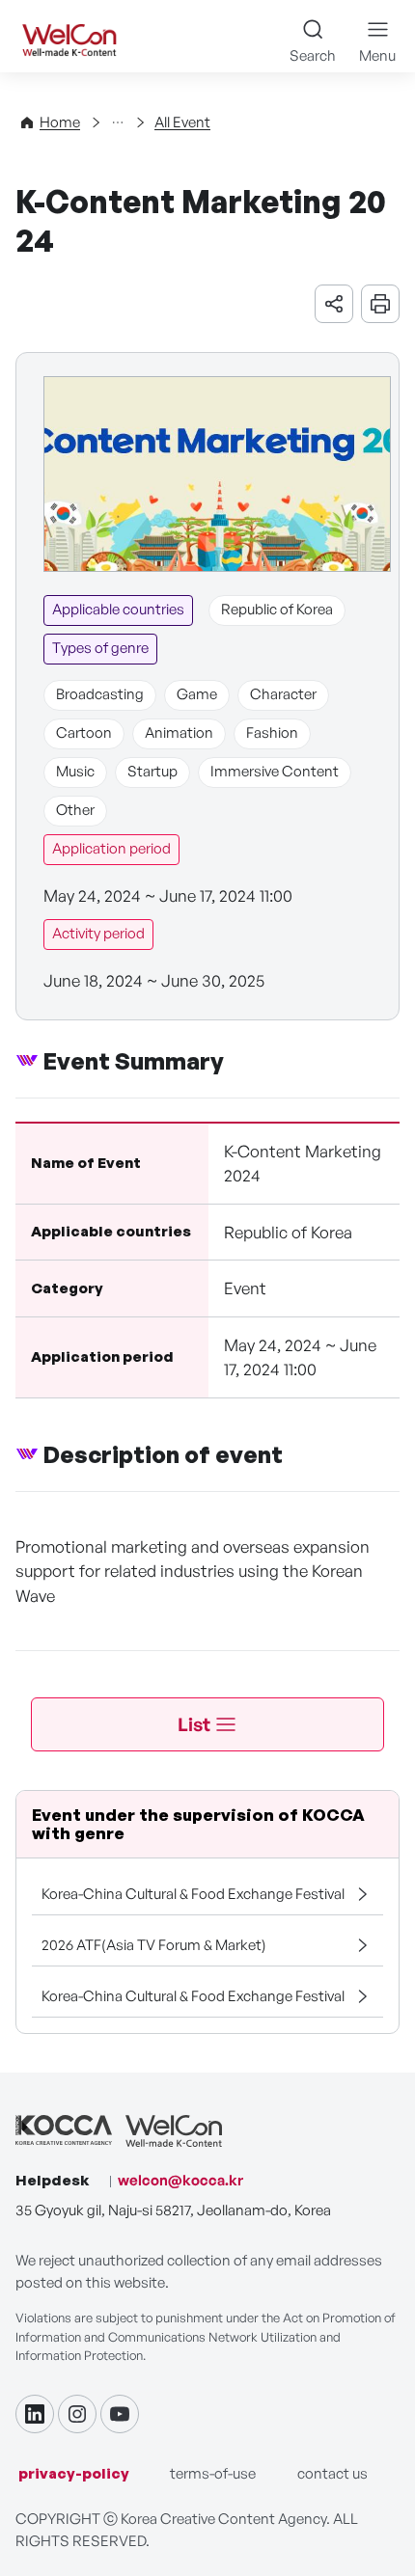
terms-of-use (213, 2473)
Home (60, 122)
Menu (377, 55)
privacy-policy (74, 2473)
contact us (332, 2473)
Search (313, 55)
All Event (182, 122)
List (194, 1724)
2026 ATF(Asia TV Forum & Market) (154, 1945)
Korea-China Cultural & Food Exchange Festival (193, 1894)
